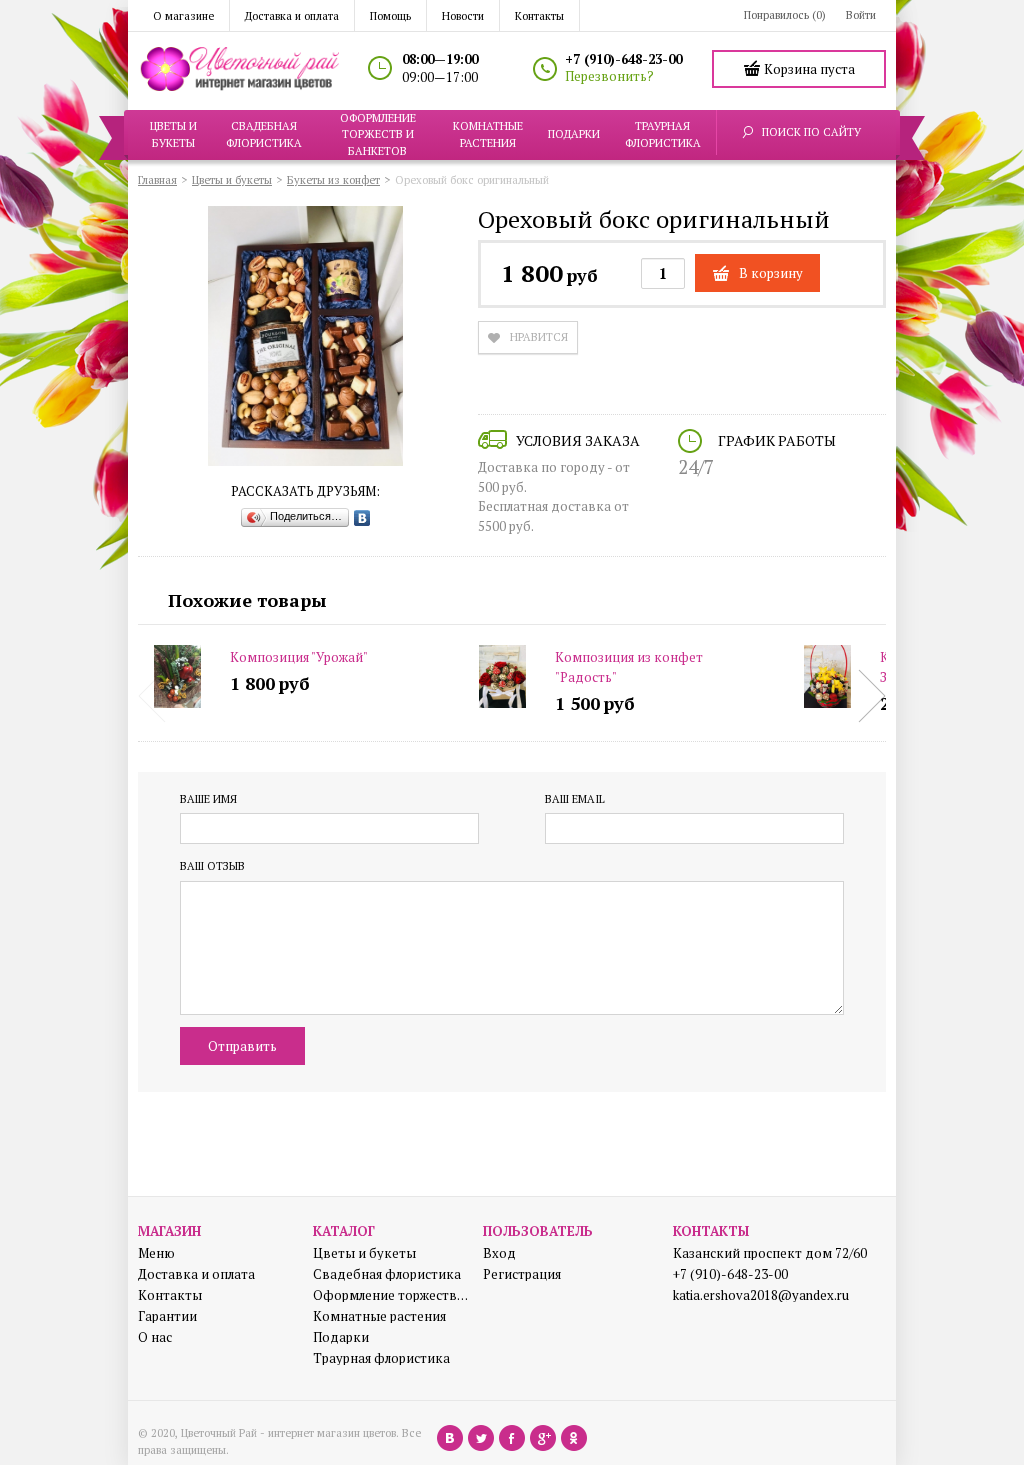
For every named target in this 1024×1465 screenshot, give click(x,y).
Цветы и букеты (364, 1253)
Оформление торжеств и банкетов (390, 1295)
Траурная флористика (381, 1358)
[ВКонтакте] (362, 518)
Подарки (341, 1337)
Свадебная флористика (387, 1274)
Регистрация (522, 1274)
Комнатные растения (379, 1316)
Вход (499, 1253)
